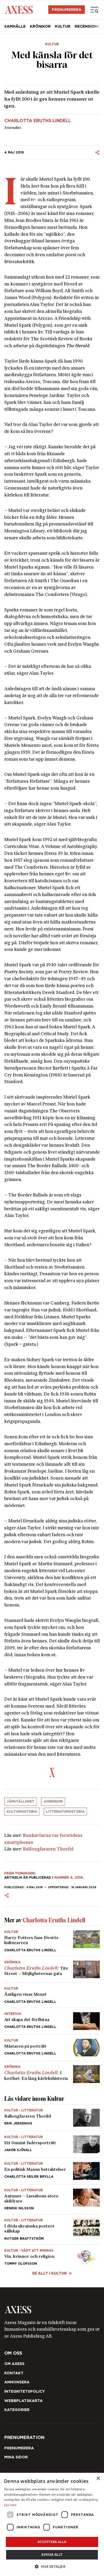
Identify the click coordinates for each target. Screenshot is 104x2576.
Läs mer (10, 2505)
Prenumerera (52, 1349)
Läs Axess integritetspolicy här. (58, 1336)
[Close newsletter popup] (92, 1223)
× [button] (98, 2478)
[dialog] (52, 2524)
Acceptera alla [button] (52, 2542)
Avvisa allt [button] (52, 2555)
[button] (52, 2567)
